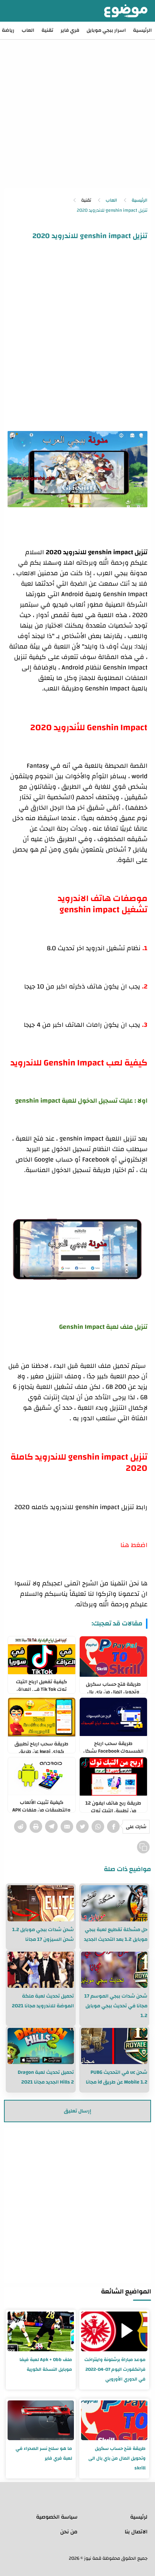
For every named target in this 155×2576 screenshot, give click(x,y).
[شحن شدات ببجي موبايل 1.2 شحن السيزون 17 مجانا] (41, 1903)
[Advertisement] (77, 107)
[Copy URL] (143, 1847)
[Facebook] (113, 1827)
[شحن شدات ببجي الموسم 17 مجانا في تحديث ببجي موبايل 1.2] (114, 1970)
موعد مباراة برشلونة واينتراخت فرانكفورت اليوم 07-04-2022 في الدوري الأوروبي (115, 2369)
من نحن (69, 2532)
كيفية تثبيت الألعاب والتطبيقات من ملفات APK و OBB (41, 1805)
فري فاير (70, 30)
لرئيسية (139, 2517)
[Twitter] (82, 1827)
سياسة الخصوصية (57, 2517)
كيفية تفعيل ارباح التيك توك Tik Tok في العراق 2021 (41, 1684)
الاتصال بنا (136, 2532)
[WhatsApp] (98, 1827)
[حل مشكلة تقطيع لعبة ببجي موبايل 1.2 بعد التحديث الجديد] (114, 1903)
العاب (28, 30)
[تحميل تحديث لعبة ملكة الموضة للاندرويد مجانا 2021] (41, 1970)
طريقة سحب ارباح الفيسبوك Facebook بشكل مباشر (113, 1746)
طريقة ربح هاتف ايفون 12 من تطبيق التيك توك (113, 1805)
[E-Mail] (67, 1827)
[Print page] (36, 1827)
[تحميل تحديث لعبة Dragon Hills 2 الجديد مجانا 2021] (41, 2046)
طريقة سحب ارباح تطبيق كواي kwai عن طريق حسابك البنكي (41, 1746)
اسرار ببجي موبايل (106, 30)
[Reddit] (20, 1827)
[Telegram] (51, 1827)
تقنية (47, 30)
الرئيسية (142, 30)
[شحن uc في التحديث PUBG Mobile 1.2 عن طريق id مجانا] (114, 2046)
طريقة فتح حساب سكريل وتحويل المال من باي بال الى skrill (113, 1687)
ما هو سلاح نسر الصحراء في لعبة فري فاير (44, 2453)
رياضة (8, 30)
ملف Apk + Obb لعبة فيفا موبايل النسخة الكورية (46, 2364)
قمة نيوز (93, 2558)
